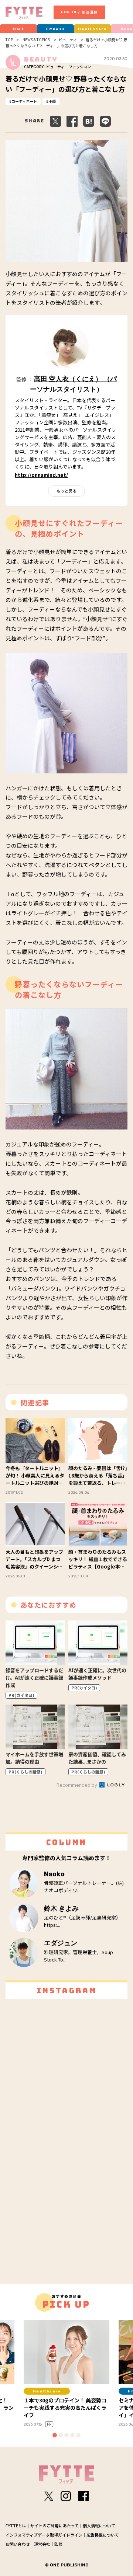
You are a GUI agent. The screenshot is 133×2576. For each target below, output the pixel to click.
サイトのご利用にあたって (54, 2525)
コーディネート (24, 101)
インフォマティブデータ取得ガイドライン (44, 2535)
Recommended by (77, 1785)
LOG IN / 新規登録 (79, 12)
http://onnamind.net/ (41, 475)
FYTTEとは (16, 2525)
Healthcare (92, 29)
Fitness (55, 29)
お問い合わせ (18, 2544)
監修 (58, 2544)
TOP (9, 40)
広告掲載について (103, 2535)
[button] (55, 2435)
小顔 (52, 101)
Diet (18, 29)
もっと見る (67, 491)
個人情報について (99, 2525)
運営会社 (42, 2544)
